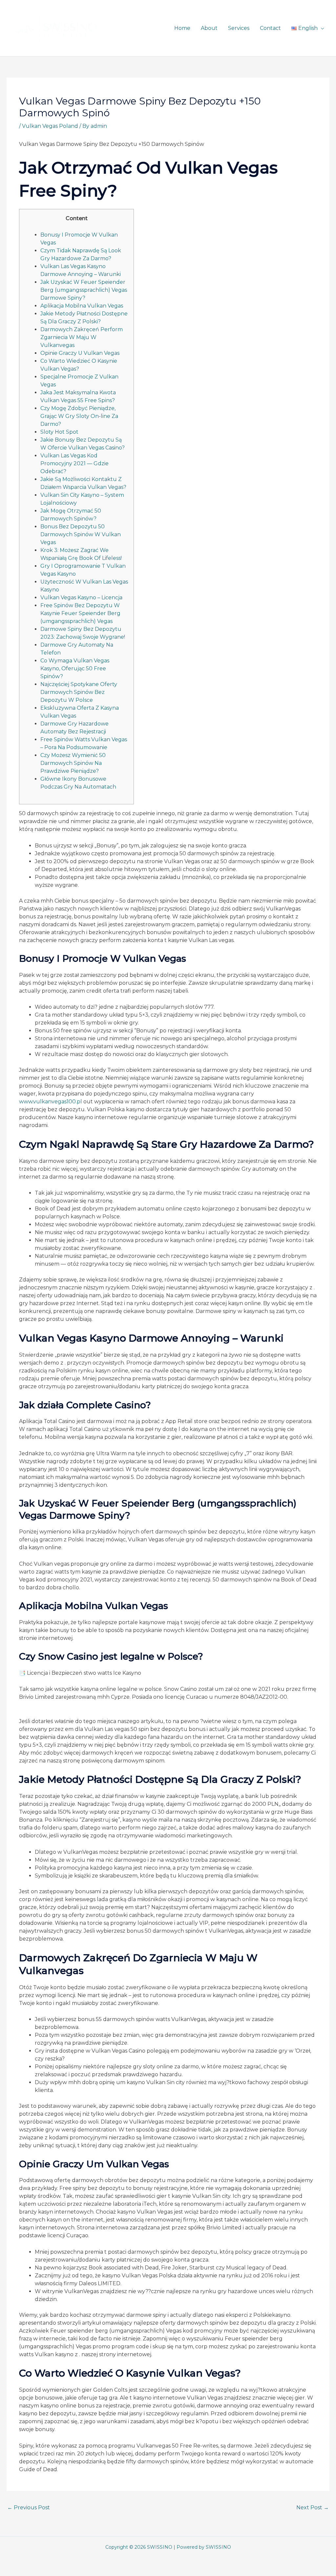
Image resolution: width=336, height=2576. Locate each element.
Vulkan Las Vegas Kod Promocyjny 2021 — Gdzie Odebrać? (74, 463)
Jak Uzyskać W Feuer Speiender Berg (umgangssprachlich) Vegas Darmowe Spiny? (84, 290)
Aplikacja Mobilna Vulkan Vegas (82, 306)
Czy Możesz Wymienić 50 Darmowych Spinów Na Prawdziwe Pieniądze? (73, 763)
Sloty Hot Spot (59, 432)
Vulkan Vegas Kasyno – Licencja (81, 598)
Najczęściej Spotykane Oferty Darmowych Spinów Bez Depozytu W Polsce (79, 692)
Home (182, 28)
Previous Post (29, 2507)
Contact (270, 28)
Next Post (313, 2507)
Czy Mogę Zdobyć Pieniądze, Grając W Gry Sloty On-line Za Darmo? (79, 416)
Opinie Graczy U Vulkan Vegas (80, 353)
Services (239, 28)
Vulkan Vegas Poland (50, 126)
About (209, 28)
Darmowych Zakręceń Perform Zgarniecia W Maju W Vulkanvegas (82, 337)
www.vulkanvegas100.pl (51, 1102)
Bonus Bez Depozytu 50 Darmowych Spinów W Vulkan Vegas (81, 534)
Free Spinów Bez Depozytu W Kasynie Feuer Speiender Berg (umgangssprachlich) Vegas (80, 613)
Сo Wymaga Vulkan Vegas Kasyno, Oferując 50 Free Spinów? (75, 668)
